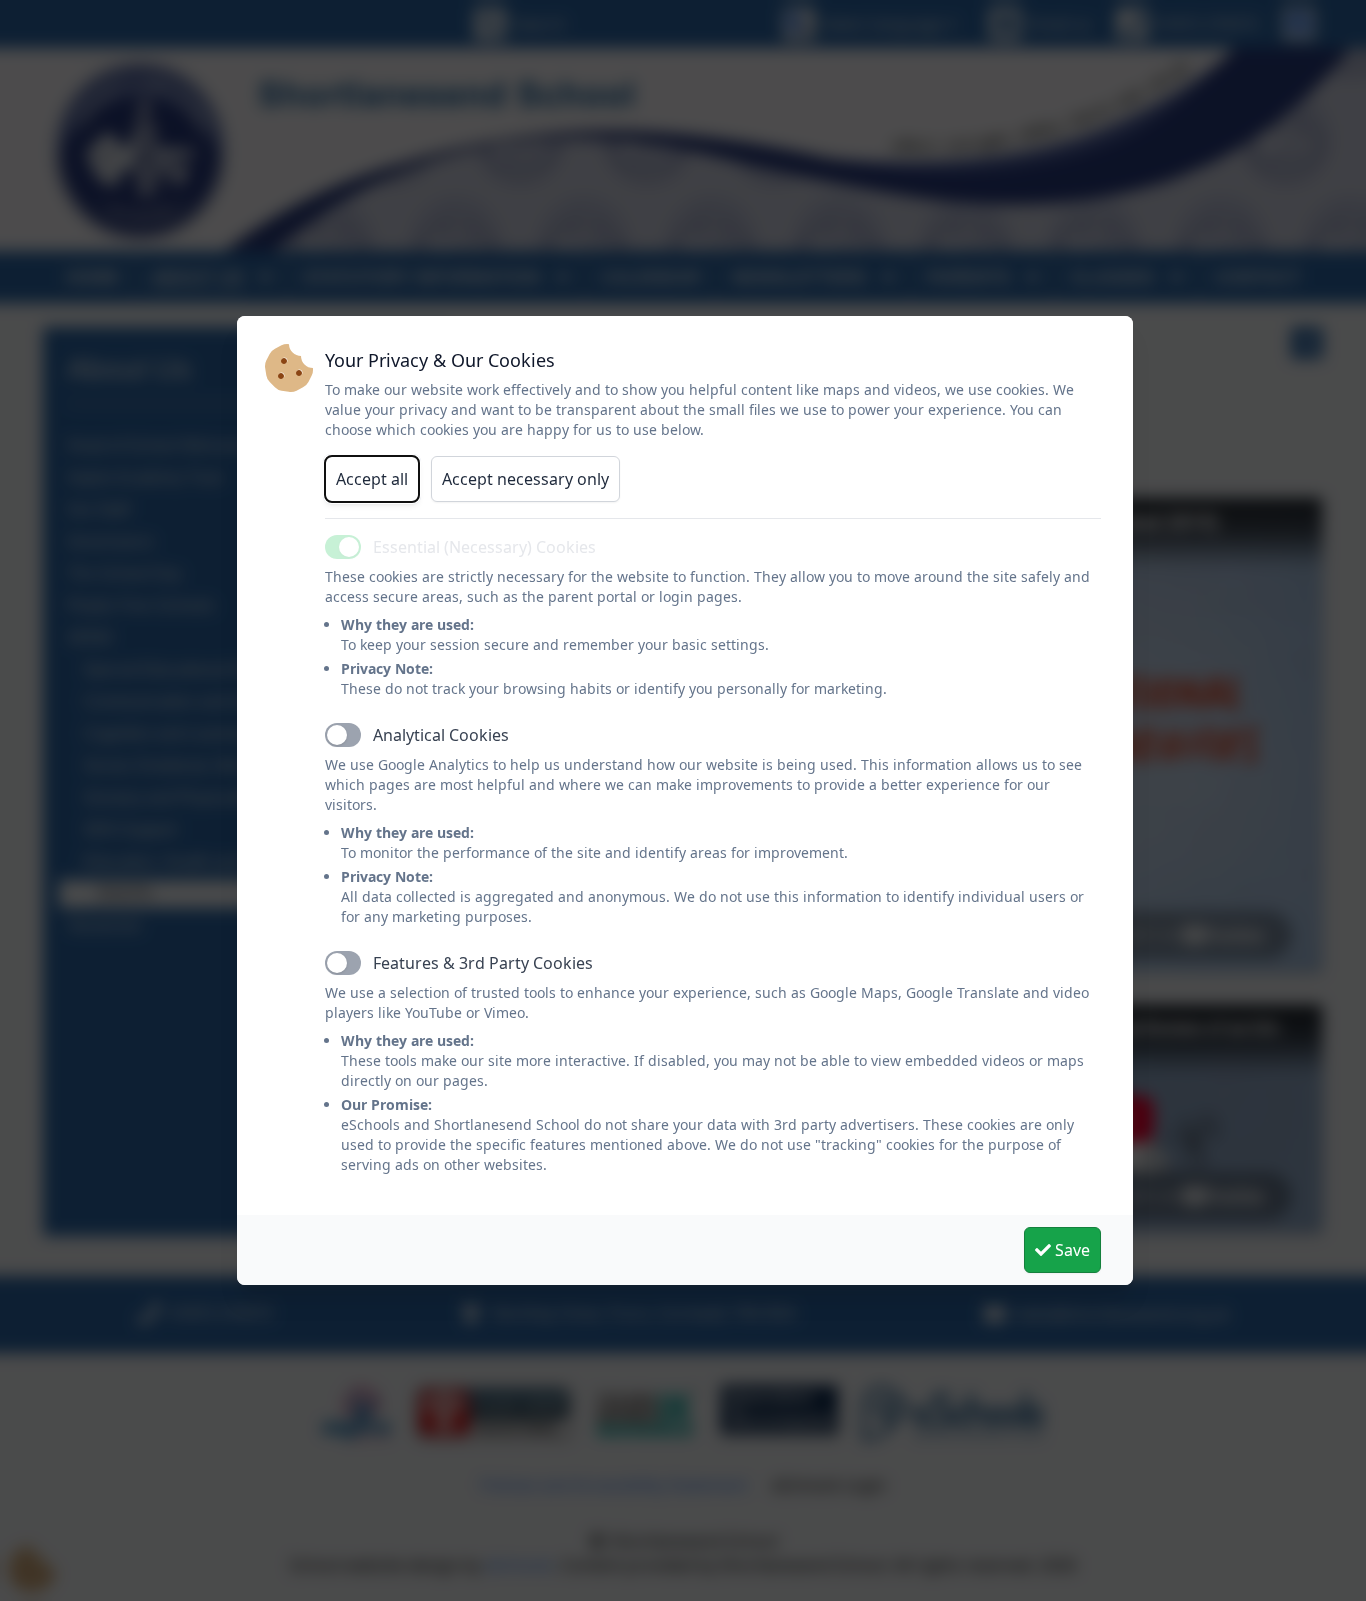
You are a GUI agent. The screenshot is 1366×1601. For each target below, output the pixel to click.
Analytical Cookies (441, 735)
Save (1070, 1250)
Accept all (372, 479)
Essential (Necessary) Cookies (484, 547)
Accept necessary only (525, 479)
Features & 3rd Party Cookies (483, 963)
